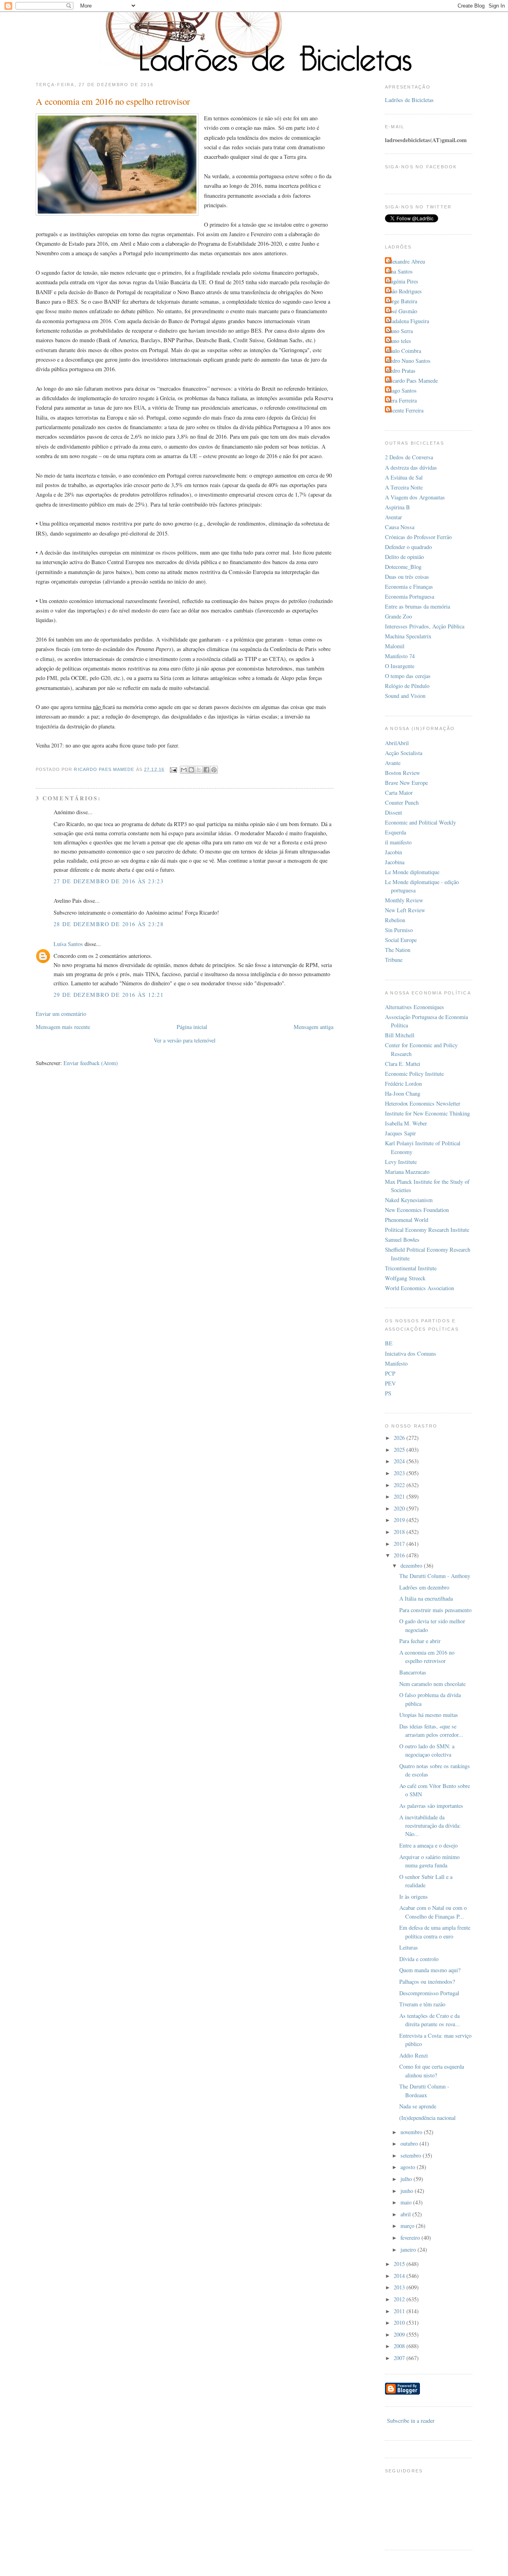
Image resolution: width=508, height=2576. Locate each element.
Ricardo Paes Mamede (412, 381)
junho (408, 2191)
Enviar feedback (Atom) (91, 1063)
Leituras (409, 1947)
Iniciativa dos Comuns (411, 1354)
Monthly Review (404, 900)
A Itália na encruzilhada (426, 1598)
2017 (400, 1544)
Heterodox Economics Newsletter (423, 1103)
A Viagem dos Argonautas (415, 497)
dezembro (412, 1565)
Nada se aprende (418, 2106)
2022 (400, 1485)
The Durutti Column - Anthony (435, 1576)
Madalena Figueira (408, 321)
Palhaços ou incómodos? (427, 1982)
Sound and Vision (405, 696)
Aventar (394, 517)
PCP (390, 1373)
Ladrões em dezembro (424, 1587)
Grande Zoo (398, 616)
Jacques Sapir (400, 1133)
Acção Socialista (404, 753)
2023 (400, 1473)
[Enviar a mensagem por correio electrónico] (173, 769)
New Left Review (405, 910)
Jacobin (394, 852)
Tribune (394, 960)
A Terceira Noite (404, 487)
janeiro (409, 2249)
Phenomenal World (407, 1220)
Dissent (394, 812)
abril (406, 2214)
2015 (400, 2264)
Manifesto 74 (400, 656)
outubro (410, 2143)
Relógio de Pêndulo (407, 686)
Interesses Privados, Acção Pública (425, 626)
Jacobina (395, 862)
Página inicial (192, 1027)
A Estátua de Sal (404, 477)
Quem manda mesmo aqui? (430, 1970)
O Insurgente (400, 666)
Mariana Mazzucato (407, 1172)
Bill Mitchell (400, 1035)
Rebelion (395, 920)
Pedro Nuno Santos (409, 361)
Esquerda (395, 832)
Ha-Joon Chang (403, 1093)
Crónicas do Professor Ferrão (418, 537)
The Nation (398, 950)
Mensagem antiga (314, 1027)
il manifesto (398, 842)
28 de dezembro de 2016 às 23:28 (109, 924)
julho (407, 2179)
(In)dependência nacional (427, 2118)
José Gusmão (402, 311)
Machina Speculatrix (408, 636)
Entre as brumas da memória (418, 606)
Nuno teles (399, 341)
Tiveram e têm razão (422, 2004)
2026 (400, 1438)
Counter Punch (402, 802)
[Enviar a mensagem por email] (184, 770)
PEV (390, 1383)
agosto (409, 2167)
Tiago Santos (402, 390)
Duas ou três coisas (407, 577)
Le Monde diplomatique (412, 872)
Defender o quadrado (408, 547)
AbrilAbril (397, 743)
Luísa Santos (68, 944)
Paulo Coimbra (404, 351)
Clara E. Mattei (403, 1064)
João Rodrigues (404, 291)
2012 (400, 2299)
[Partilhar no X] (199, 770)
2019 (400, 1520)
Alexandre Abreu (406, 261)
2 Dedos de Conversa (409, 457)
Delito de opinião (404, 557)
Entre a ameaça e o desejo (428, 1845)
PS (388, 1393)
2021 (400, 1496)
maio (407, 2202)
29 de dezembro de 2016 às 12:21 (109, 995)
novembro (412, 2132)
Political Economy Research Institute (427, 1230)
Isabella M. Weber (406, 1123)
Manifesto (396, 1363)
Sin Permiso (399, 930)
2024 (400, 1461)
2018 (400, 1532)
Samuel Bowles (402, 1240)
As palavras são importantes (431, 1806)
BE (389, 1343)
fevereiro (411, 2238)
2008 (400, 2346)
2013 (400, 2287)
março (408, 2226)
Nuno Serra (400, 331)
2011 (400, 2311)
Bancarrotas (413, 1672)
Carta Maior (399, 793)
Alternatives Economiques (415, 1007)
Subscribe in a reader (411, 2421)
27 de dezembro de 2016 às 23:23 (109, 881)
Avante (393, 763)
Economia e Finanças (409, 587)
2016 (400, 1555)
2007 (400, 2358)
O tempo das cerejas (408, 676)
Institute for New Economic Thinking (427, 1113)
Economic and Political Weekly (420, 822)
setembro (412, 2155)
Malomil (395, 646)
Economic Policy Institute (414, 1074)
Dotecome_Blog (403, 567)
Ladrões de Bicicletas (409, 100)
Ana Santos (400, 271)
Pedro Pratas (401, 371)
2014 (400, 2276)
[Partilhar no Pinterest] (214, 770)
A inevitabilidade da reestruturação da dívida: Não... (430, 1826)
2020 (400, 1508)
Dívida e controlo (419, 1959)
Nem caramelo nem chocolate (432, 1684)
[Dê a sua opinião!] (191, 770)
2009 (400, 2334)
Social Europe (401, 940)
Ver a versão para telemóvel (185, 1040)
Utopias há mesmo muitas (429, 1715)
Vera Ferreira (402, 400)
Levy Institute (401, 1162)
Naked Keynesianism (409, 1200)
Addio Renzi (414, 2055)
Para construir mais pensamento (435, 1610)
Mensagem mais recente (63, 1027)
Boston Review (402, 773)
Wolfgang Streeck (405, 1278)
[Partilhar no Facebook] (206, 770)
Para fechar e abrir (420, 1641)
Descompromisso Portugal (429, 1993)
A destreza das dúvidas (411, 467)
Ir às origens (414, 1897)
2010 (400, 2323)
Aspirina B (397, 507)
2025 (400, 1450)
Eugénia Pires (403, 281)
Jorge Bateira (402, 301)
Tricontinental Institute (411, 1268)
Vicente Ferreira (405, 410)
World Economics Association (419, 1288)
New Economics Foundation (417, 1210)
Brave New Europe (406, 783)
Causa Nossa (400, 527)
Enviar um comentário (61, 1014)
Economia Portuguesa (410, 596)
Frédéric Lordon (403, 1084)
